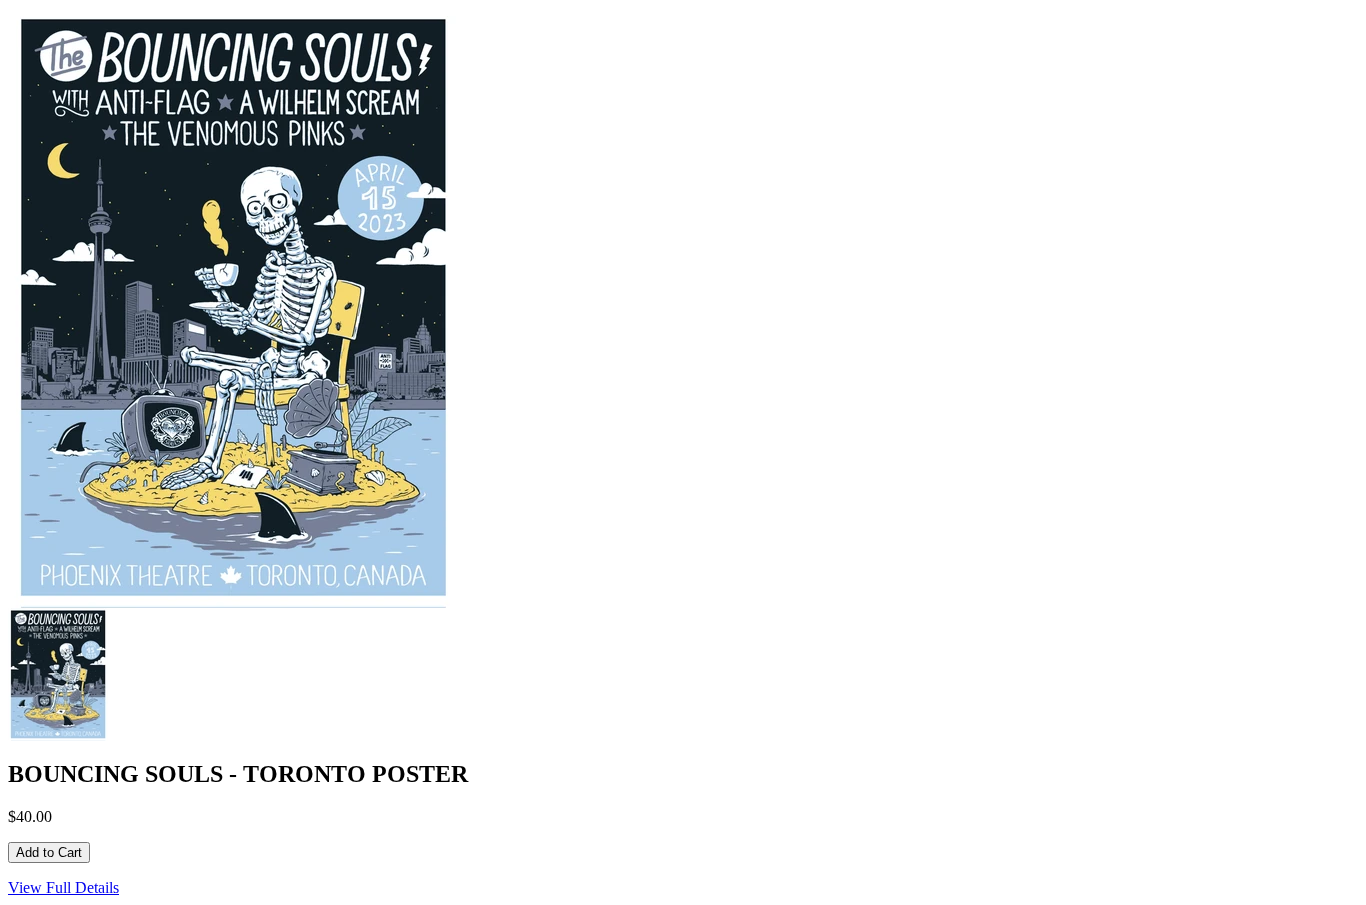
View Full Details (63, 887)
